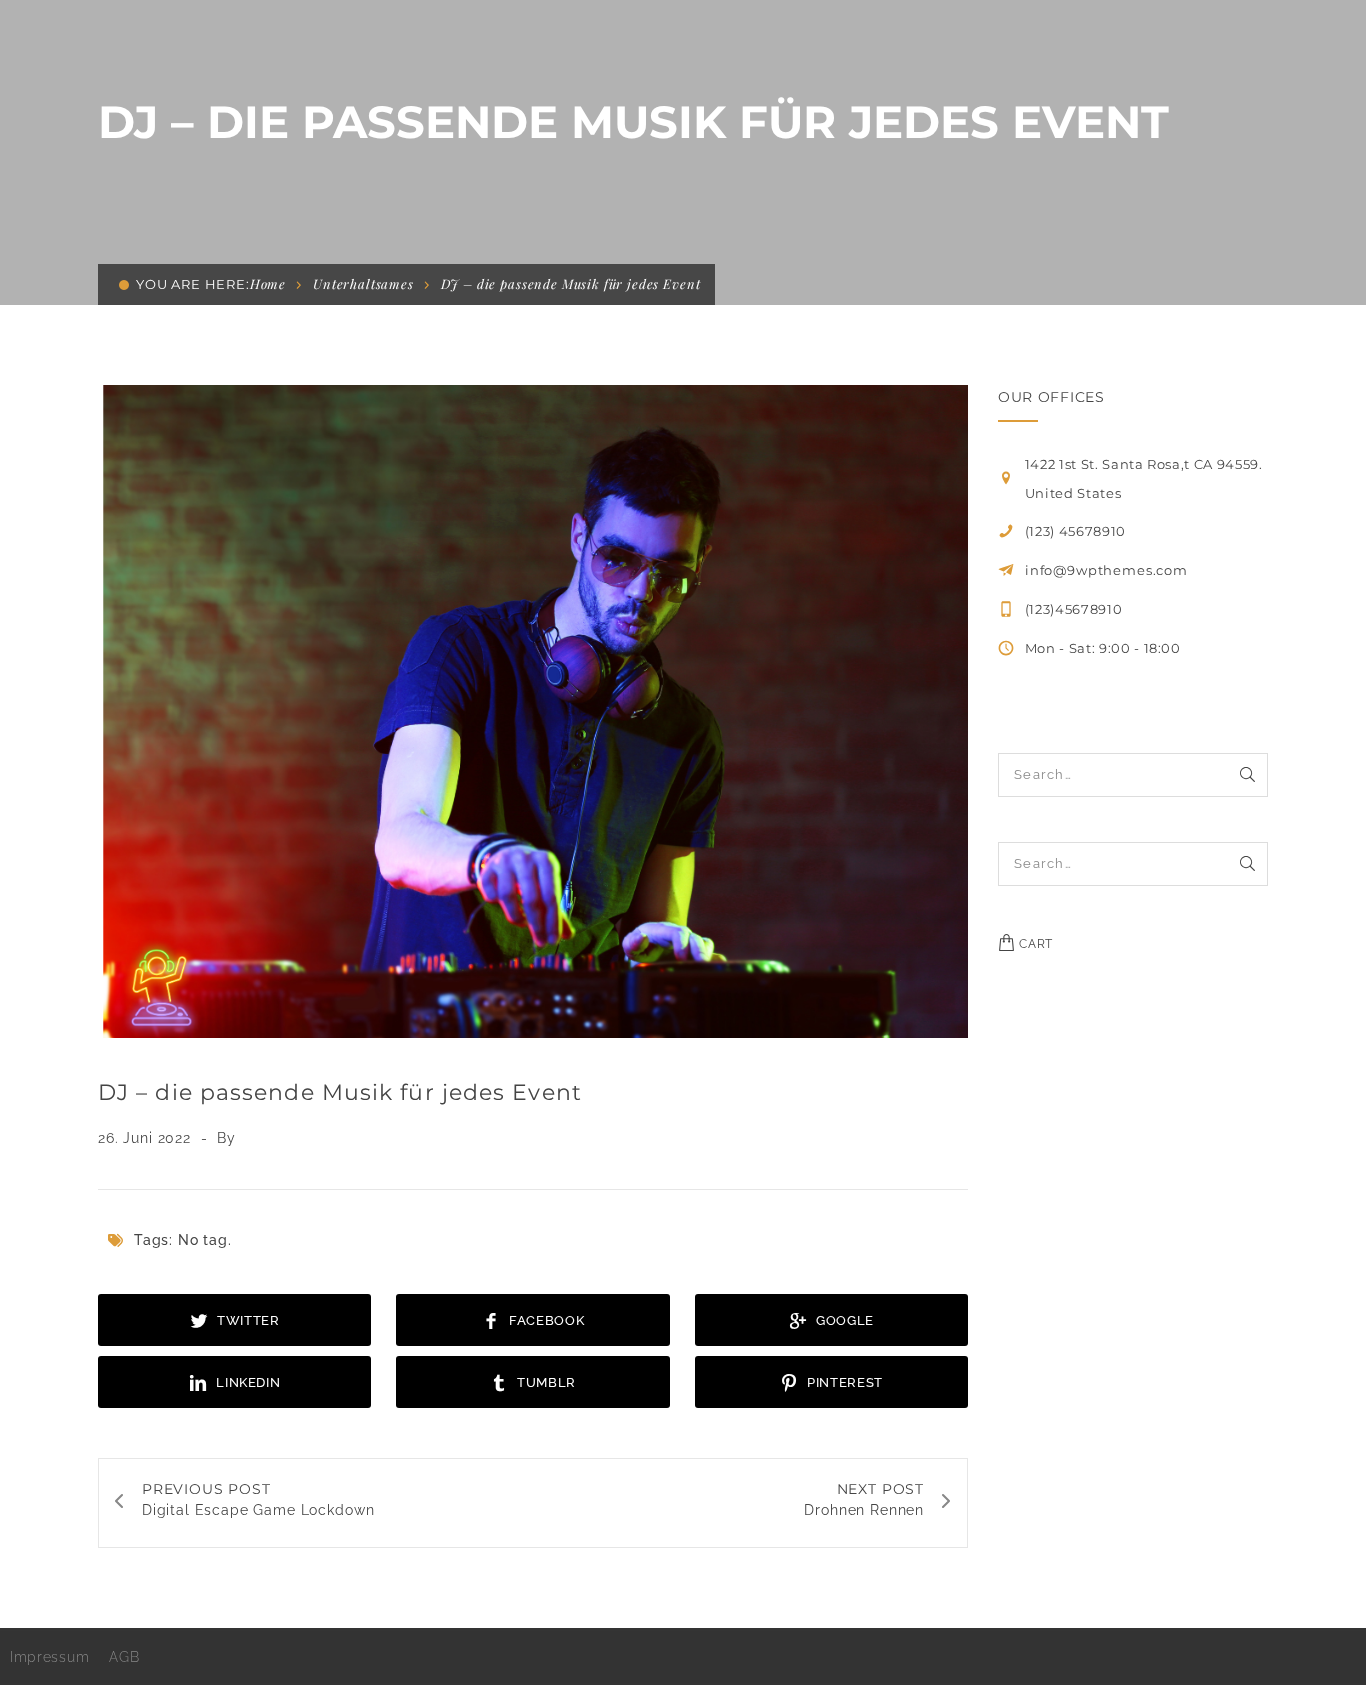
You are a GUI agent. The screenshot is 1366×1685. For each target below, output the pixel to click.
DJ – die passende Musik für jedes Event (340, 1092)
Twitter (246, 1320)
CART (1034, 944)
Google (843, 1320)
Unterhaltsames (363, 283)
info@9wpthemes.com (1106, 570)
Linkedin (247, 1382)
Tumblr (545, 1382)
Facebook (544, 1320)
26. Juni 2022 (147, 1138)
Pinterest (843, 1382)
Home (268, 283)
